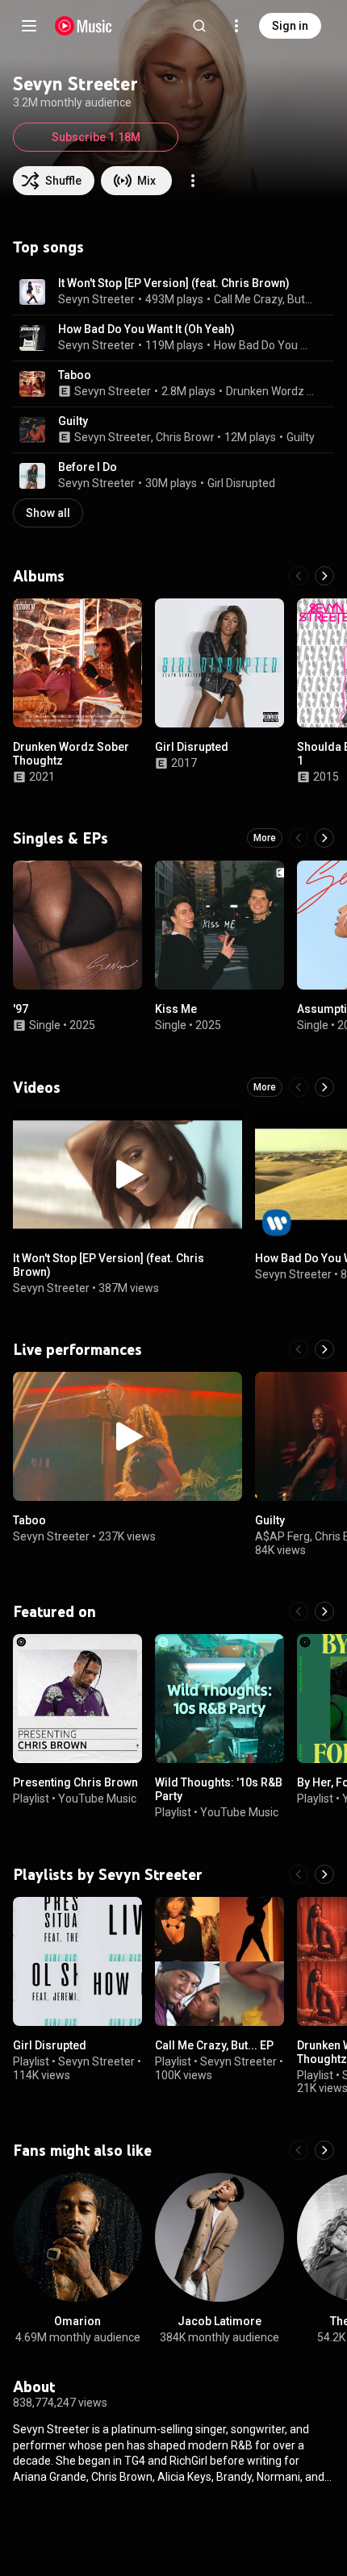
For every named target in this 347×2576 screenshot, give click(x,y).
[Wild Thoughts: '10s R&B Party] (219, 1699)
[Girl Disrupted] (219, 663)
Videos (37, 1087)
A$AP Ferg (282, 1536)
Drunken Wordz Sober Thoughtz (271, 391)
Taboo (75, 375)
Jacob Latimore (219, 2321)
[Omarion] (77, 2237)
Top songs (48, 247)
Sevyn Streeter (96, 299)
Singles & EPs (61, 838)
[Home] (84, 26)
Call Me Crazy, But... (263, 299)
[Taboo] (128, 1436)
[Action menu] (193, 181)
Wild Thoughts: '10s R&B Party (219, 1789)
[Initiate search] (199, 26)
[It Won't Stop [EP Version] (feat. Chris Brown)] (128, 1174)
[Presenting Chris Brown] (77, 1699)
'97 (21, 1009)
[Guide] (29, 26)
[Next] (324, 576)
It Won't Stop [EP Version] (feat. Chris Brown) (174, 283)
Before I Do (88, 467)
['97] (77, 925)
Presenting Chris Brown (75, 1782)
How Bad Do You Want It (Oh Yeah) (146, 329)
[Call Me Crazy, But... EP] (219, 1961)
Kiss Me (176, 1009)
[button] (32, 292)
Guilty (73, 421)
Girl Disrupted (241, 483)
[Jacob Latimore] (219, 2237)
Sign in (290, 26)
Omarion (77, 2321)
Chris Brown (186, 437)
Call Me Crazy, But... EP (214, 2045)
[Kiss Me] (219, 925)
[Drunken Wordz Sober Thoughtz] (77, 663)
